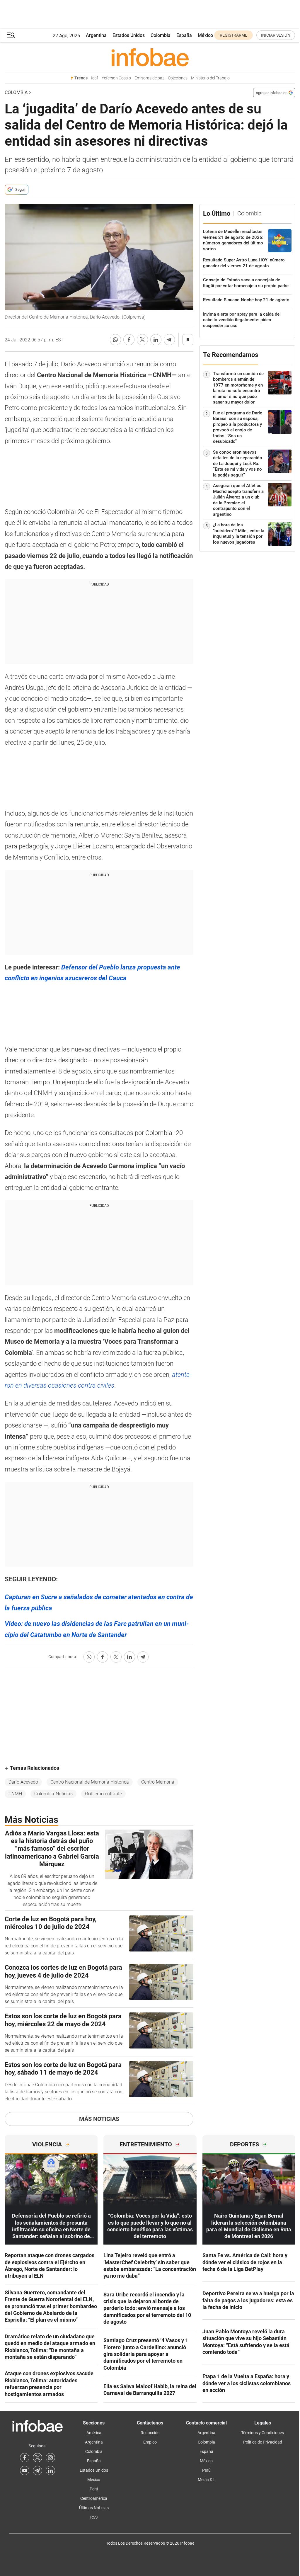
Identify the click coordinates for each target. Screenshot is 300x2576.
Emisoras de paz (149, 78)
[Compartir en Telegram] (169, 340)
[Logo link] (150, 57)
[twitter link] (37, 2458)
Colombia (161, 35)
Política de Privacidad (263, 2442)
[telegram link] (37, 2470)
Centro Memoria (158, 1782)
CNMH (15, 1794)
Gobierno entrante (103, 1794)
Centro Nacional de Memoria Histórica (90, 1782)
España (184, 35)
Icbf (95, 78)
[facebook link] (25, 2458)
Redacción (150, 2433)
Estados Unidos (129, 35)
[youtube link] (25, 2470)
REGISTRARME (233, 35)
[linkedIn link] (50, 2470)
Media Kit (206, 2480)
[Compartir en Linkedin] (156, 340)
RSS (94, 2517)
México (205, 35)
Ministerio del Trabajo (210, 78)
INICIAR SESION (276, 35)
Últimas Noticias (94, 2508)
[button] (11, 35)
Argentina (96, 35)
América (94, 2433)
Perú (94, 2489)
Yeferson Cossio (116, 78)
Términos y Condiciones (262, 2433)
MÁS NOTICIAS (99, 2119)
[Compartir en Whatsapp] (115, 340)
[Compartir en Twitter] (142, 340)
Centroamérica (94, 2498)
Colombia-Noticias (53, 1794)
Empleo (150, 2442)
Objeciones (178, 78)
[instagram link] (50, 2458)
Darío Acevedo (23, 1782)
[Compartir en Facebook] (129, 340)
